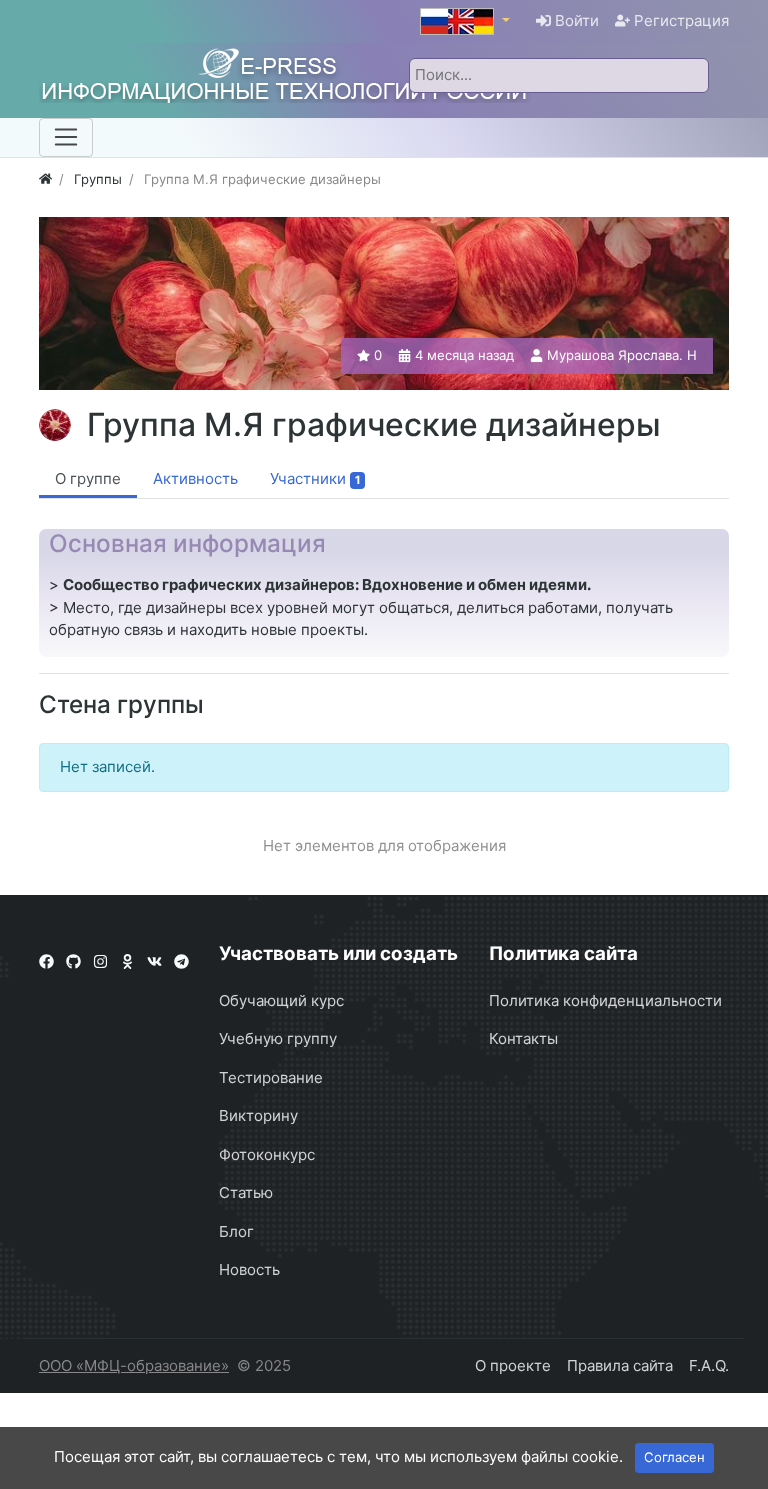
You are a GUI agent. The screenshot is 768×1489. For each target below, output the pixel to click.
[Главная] (45, 179)
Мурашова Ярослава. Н (622, 355)
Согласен (674, 1457)
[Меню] (66, 137)
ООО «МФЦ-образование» (134, 1365)
